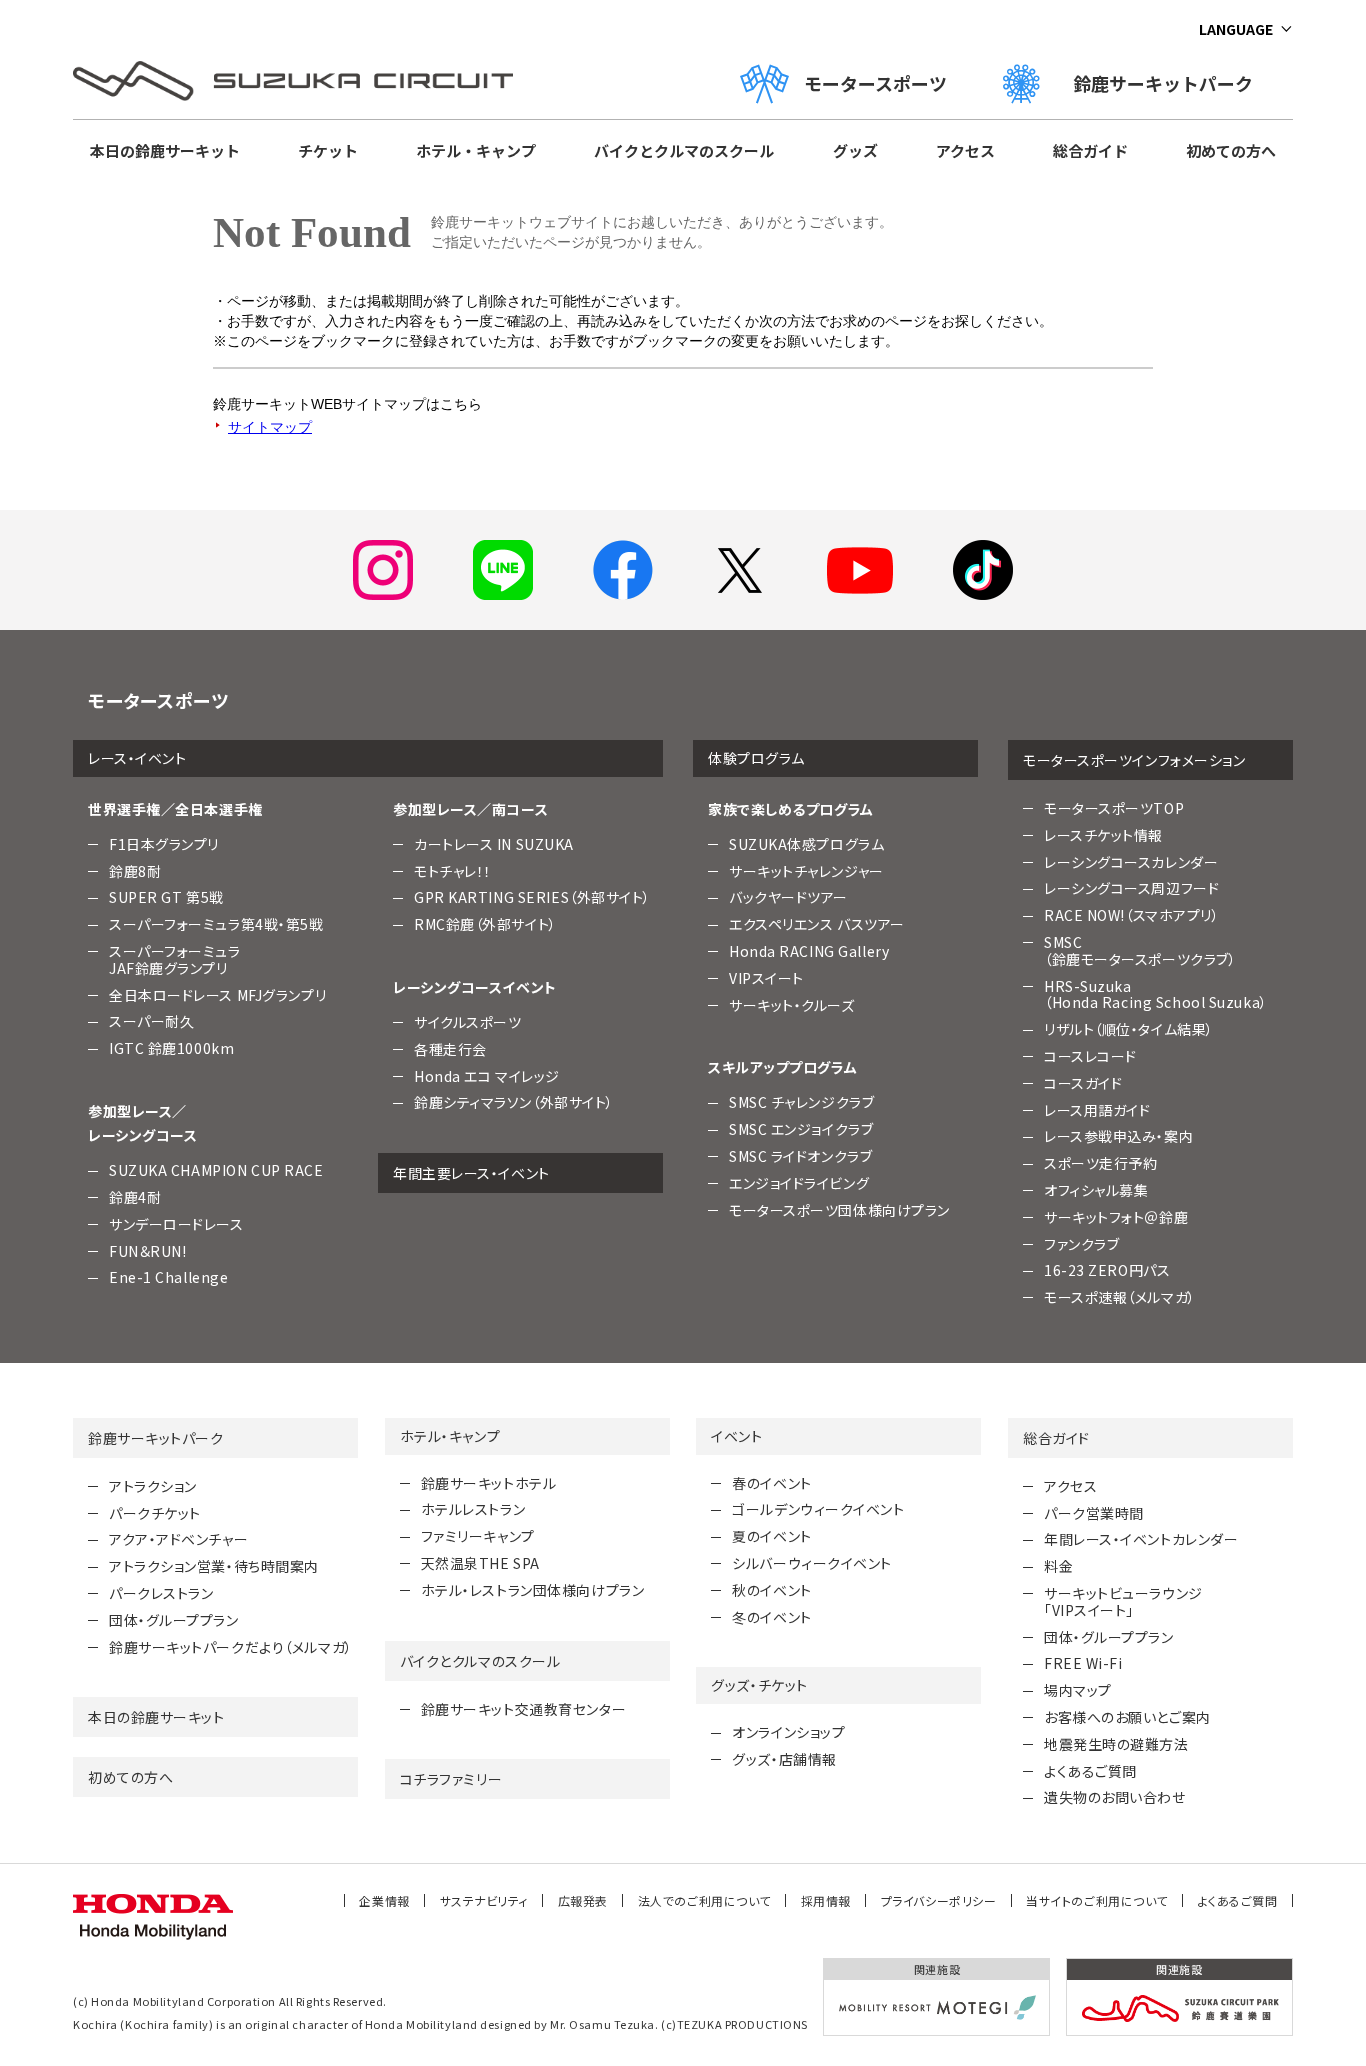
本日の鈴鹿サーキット (165, 150)
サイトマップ (270, 427)
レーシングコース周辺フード (1131, 888)
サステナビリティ (484, 1900)
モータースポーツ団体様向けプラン (839, 1210)
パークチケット (155, 1513)
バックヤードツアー (788, 897)
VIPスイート (766, 978)
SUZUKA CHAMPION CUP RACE (216, 1170)
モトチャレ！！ (453, 871)
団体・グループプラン (174, 1620)
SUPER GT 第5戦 (166, 897)
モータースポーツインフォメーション (1134, 760)
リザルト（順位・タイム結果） (1129, 1029)
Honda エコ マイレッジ (487, 1076)
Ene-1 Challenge (168, 1277)
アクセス (965, 150)
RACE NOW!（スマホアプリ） (1132, 915)
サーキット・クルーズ (792, 1005)
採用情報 (826, 1900)
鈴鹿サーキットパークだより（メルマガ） (231, 1647)
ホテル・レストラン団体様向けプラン (533, 1590)
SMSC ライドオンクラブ (800, 1156)
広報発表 (583, 1900)
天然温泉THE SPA (480, 1563)
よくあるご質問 (1090, 1771)
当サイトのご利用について (1097, 1900)
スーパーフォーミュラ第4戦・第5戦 (216, 924)
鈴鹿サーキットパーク (1172, 83)
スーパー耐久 (151, 1021)
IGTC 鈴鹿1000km (171, 1048)
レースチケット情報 (1103, 835)
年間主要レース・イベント (471, 1173)
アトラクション (153, 1486)
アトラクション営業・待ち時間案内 (214, 1566)
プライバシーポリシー (939, 1900)
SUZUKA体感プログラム (806, 844)
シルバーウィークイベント (812, 1563)
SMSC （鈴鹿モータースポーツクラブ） (1140, 950)
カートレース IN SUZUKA (494, 844)
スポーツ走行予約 (1100, 1163)
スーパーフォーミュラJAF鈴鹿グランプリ (175, 959)
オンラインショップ (788, 1732)
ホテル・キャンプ (476, 150)
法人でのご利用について (704, 1900)
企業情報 (384, 1900)
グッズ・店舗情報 (784, 1759)
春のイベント (771, 1483)
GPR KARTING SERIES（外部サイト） (532, 897)
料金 (1058, 1566)
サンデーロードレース (176, 1224)
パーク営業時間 (1094, 1513)
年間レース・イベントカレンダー (1141, 1539)
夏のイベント (771, 1536)
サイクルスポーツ (467, 1022)
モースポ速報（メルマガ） (1120, 1297)
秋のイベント (771, 1590)
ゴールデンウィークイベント (818, 1509)
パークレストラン (161, 1593)
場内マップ (1078, 1690)
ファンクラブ (1081, 1244)
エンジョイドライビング (799, 1183)
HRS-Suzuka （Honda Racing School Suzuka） (1156, 994)
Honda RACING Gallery (809, 951)
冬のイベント (771, 1617)
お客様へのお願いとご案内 (1127, 1717)
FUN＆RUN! (147, 1251)
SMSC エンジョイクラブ (801, 1129)
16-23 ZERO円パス (1107, 1270)
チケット (328, 150)
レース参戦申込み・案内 (1118, 1136)
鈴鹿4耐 (135, 1197)
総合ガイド (1090, 150)
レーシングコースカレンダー (1131, 862)
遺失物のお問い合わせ (1115, 1797)
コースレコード (1090, 1056)
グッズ (855, 150)
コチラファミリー (451, 1779)
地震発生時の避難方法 (1116, 1744)
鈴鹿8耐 (135, 871)
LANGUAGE (1236, 29)
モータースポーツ (875, 83)
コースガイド (1083, 1083)
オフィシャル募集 (1096, 1190)
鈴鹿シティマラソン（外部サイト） (514, 1102)
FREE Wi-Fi (1083, 1663)
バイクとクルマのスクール (684, 150)
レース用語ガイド (1097, 1110)
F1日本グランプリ (164, 844)
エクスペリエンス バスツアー (817, 924)
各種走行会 (450, 1049)
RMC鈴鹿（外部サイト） (485, 924)
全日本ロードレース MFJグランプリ (217, 995)
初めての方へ (1231, 150)
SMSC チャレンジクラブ (801, 1102)
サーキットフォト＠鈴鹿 (1116, 1217)
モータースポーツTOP (1114, 808)
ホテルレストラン (473, 1509)
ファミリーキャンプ (478, 1536)
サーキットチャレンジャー (806, 871)
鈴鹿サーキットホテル (489, 1483)
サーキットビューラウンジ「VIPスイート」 (1123, 1601)
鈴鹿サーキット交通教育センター (523, 1709)
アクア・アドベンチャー (178, 1539)
